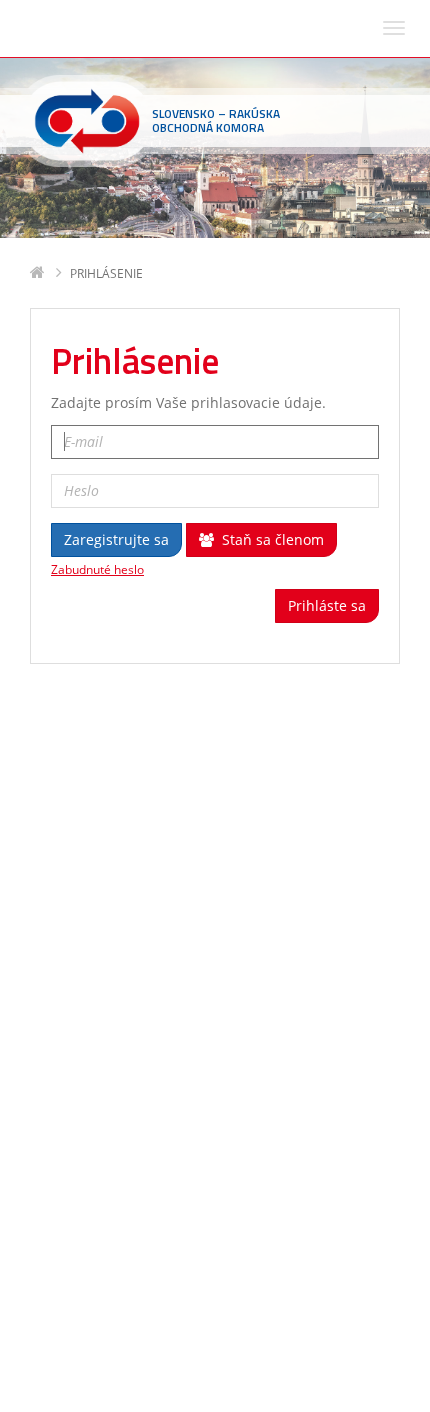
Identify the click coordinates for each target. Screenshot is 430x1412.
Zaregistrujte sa (116, 539)
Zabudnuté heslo (97, 570)
